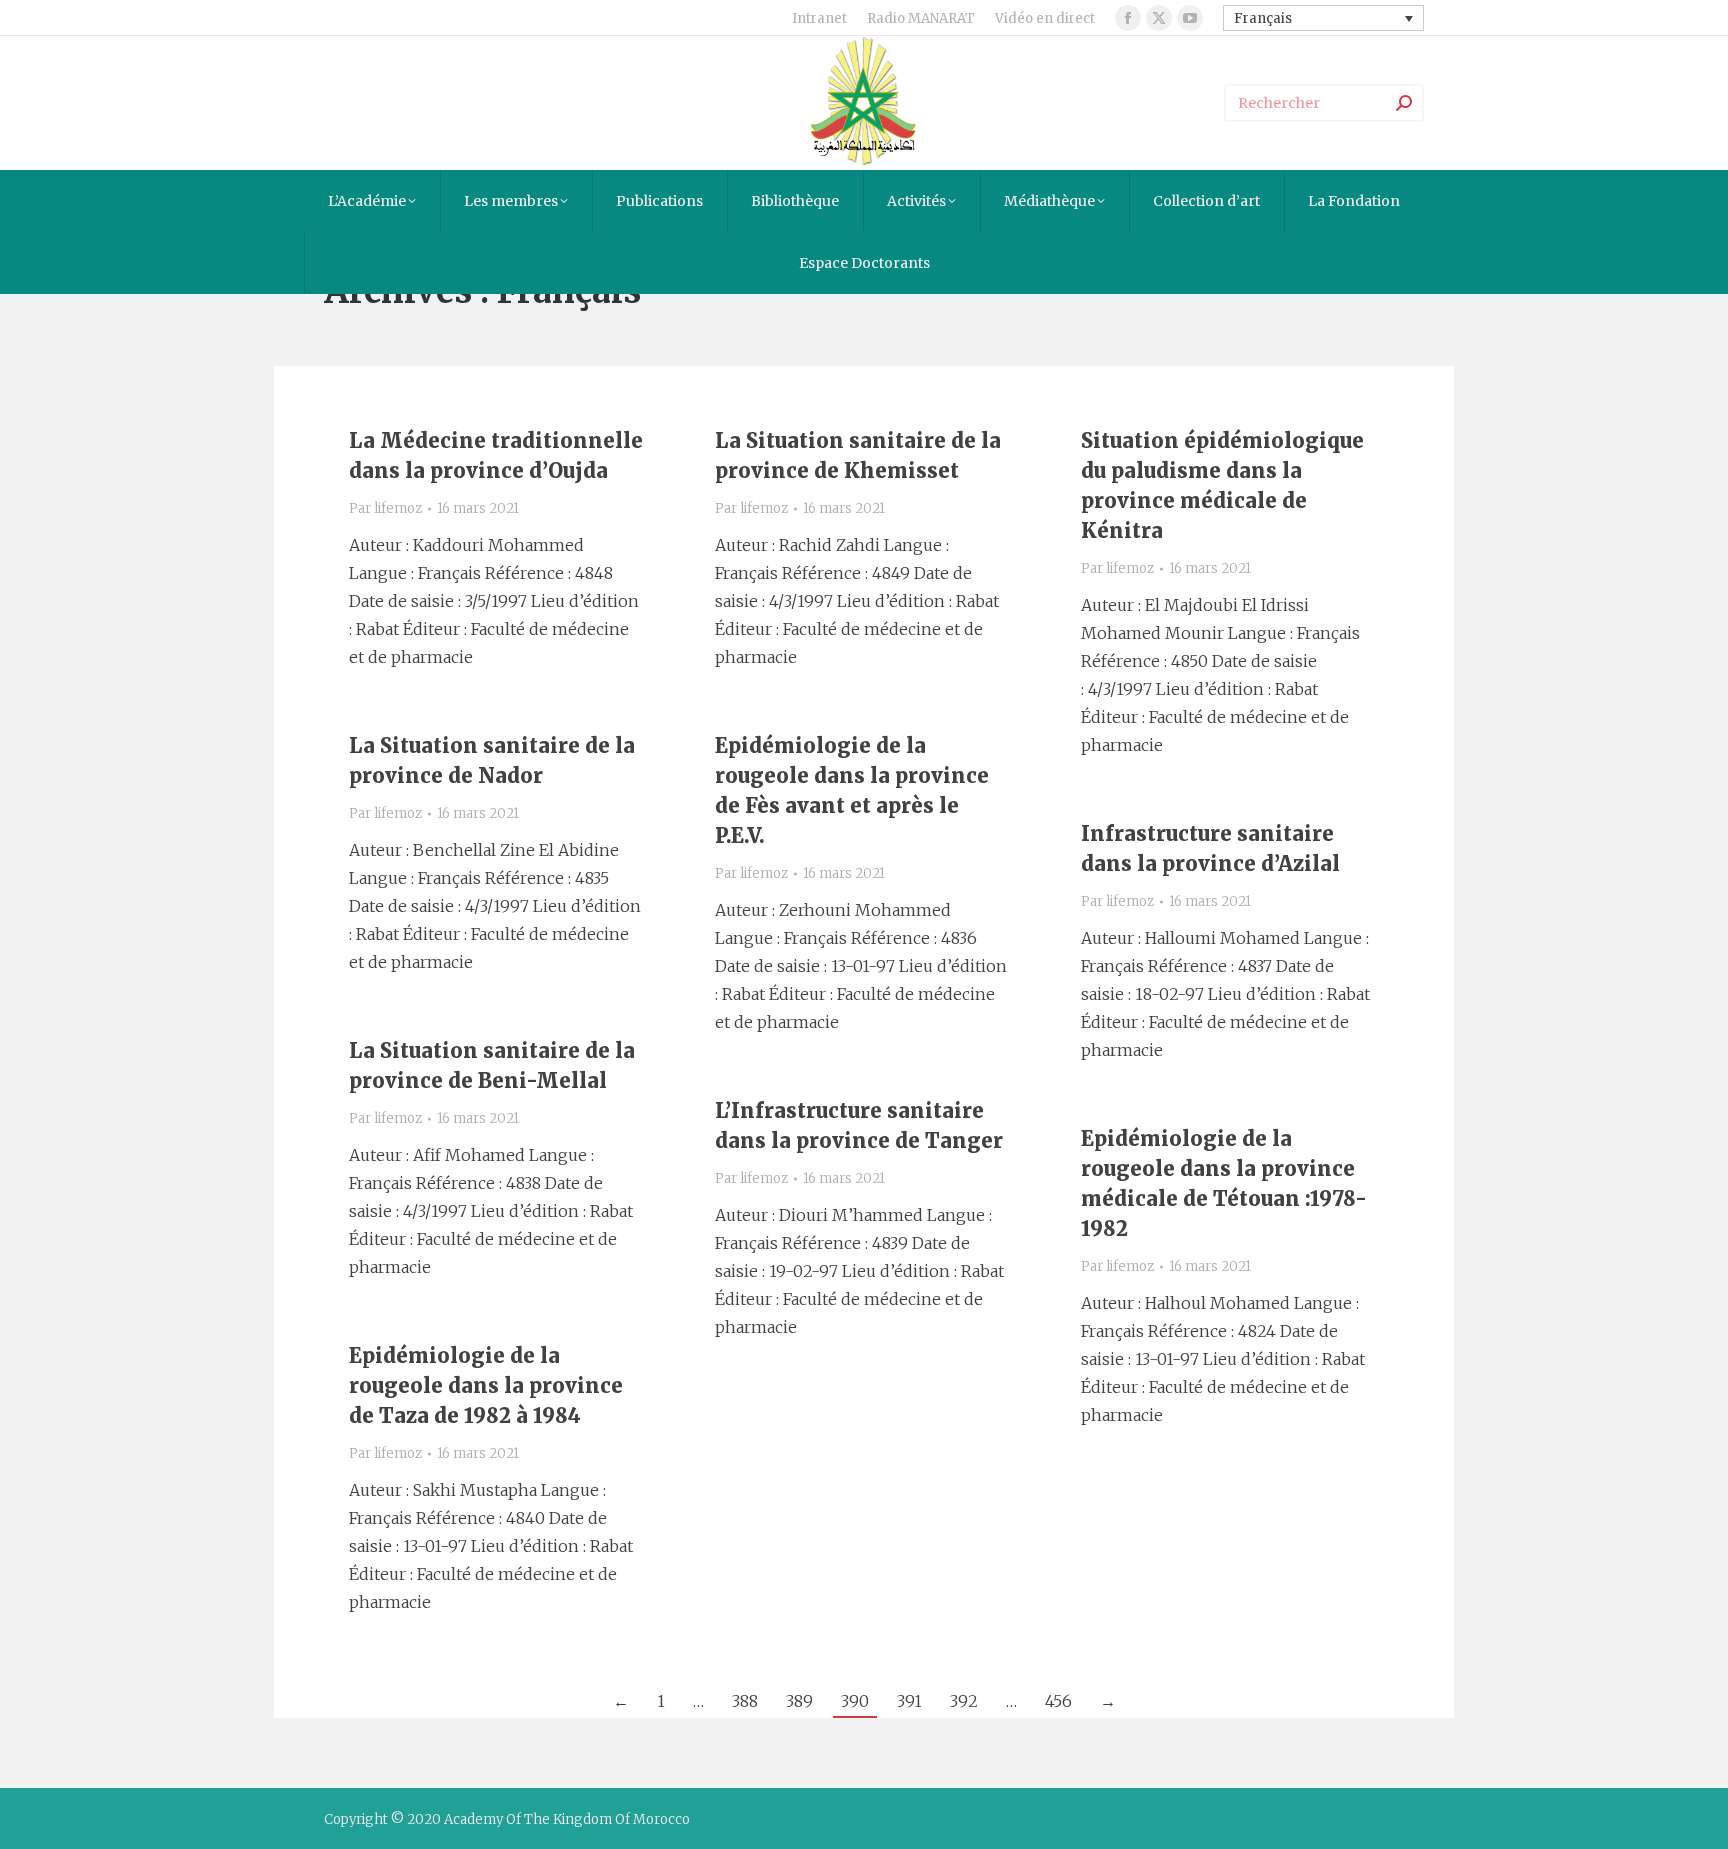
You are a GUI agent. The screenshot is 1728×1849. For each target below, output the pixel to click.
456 (1058, 1701)
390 (855, 1701)
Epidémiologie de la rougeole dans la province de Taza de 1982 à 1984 (486, 1385)
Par (385, 508)
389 (799, 1701)
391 (909, 1701)
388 (745, 1701)
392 (964, 1701)
